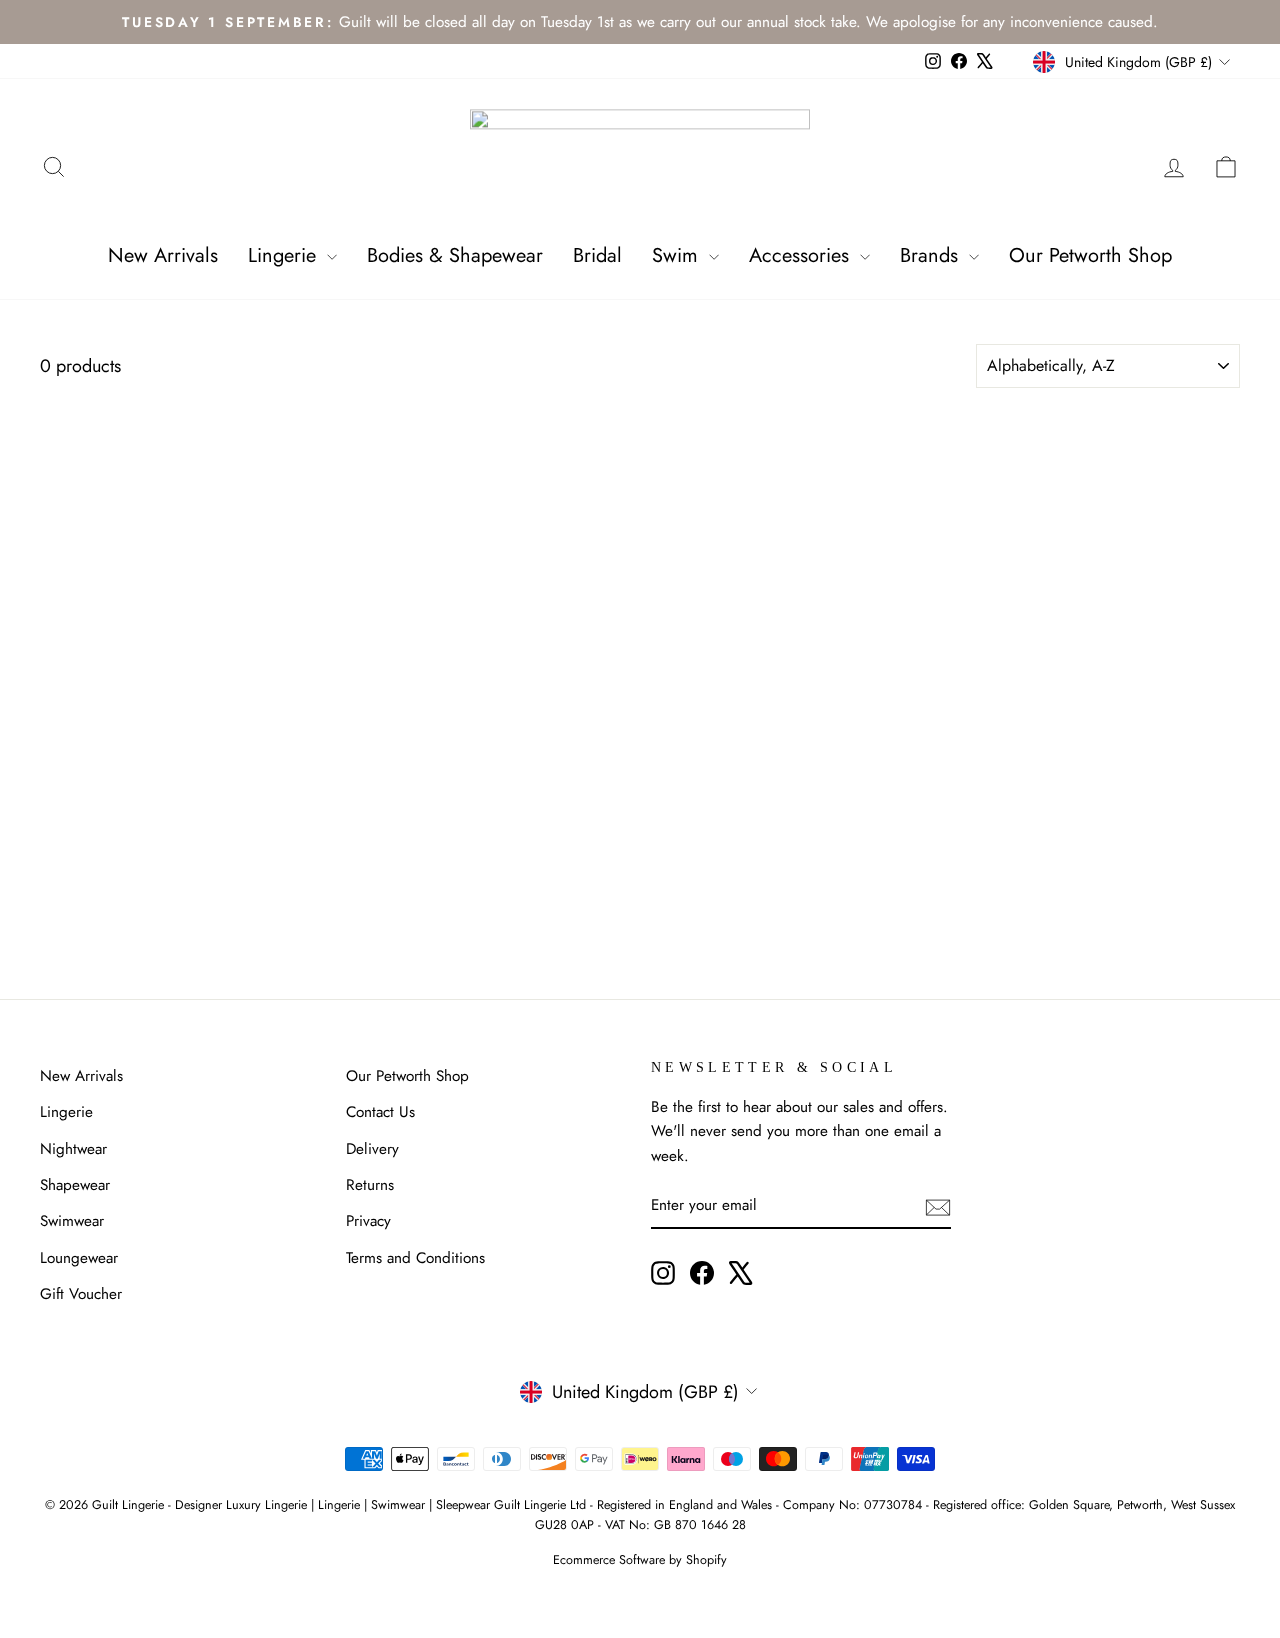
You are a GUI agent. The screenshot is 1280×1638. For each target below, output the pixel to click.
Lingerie (285, 255)
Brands (932, 255)
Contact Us (380, 1112)
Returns (370, 1185)
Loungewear (79, 1258)
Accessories (802, 255)
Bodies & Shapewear (455, 255)
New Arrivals (163, 255)
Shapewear (75, 1185)
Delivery (372, 1149)
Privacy (368, 1221)
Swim (678, 255)
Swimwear (72, 1221)
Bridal (597, 255)
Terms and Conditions (415, 1258)
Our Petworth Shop (1090, 255)
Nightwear (73, 1149)
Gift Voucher (81, 1294)
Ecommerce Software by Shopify (640, 1560)
